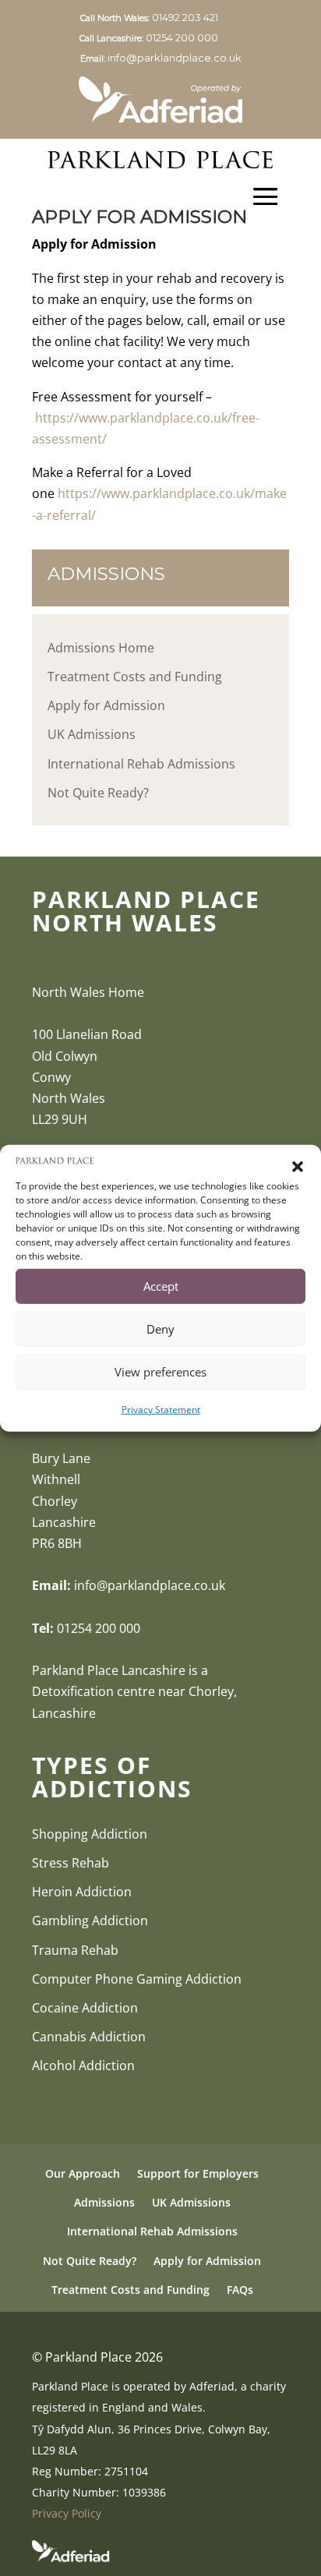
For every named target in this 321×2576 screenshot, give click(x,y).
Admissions (104, 2202)
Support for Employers (198, 2173)
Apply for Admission (106, 705)
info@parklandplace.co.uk (175, 58)
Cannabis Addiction (89, 2037)
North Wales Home (88, 992)
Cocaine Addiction (85, 2008)
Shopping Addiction (90, 1834)
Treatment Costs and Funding (135, 677)
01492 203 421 (197, 17)
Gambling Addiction (90, 1921)
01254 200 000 (194, 37)
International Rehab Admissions (141, 764)
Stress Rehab (71, 1863)
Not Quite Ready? (98, 793)
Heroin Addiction (82, 1892)
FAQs (240, 2290)
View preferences (160, 1372)
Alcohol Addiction (83, 2065)
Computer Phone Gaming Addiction (137, 1979)
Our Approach (83, 2173)
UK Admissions (92, 734)
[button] (298, 1167)
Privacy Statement (161, 1410)
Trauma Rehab (75, 1950)
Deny (160, 1329)
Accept (161, 1286)
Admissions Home (101, 648)
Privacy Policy (67, 2513)
